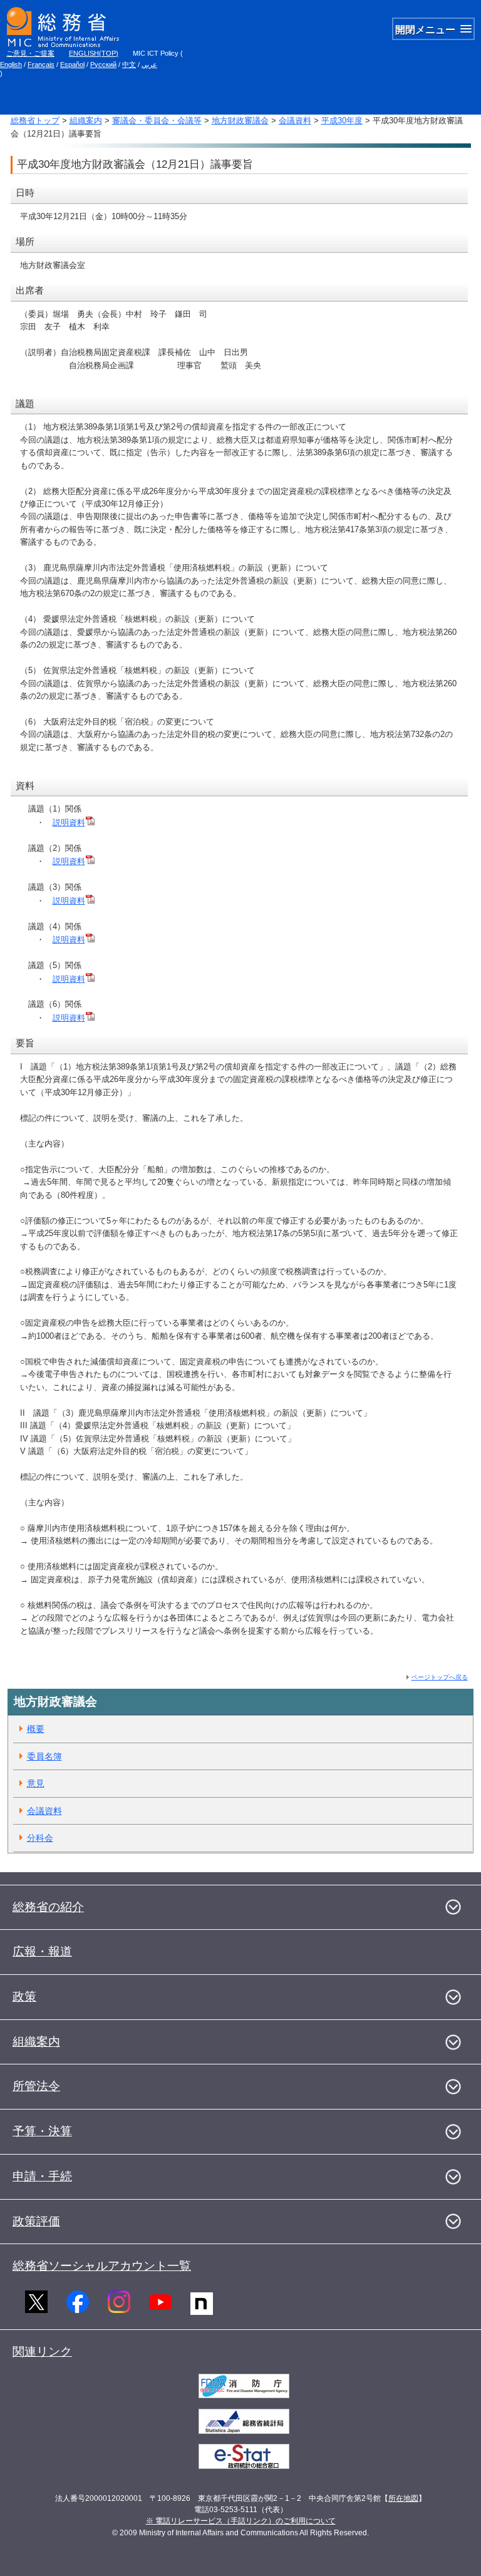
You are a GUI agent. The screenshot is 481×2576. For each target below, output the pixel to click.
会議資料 (295, 121)
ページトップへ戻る (440, 1677)
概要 (36, 1729)
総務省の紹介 (48, 1907)
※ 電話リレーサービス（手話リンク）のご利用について (241, 2521)
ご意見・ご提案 (30, 53)
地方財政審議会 (240, 121)
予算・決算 (42, 2131)
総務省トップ (35, 121)
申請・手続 (42, 2176)
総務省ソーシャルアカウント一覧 (102, 2266)
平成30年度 (342, 121)
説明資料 (69, 822)
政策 (24, 1996)
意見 (36, 1783)
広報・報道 (42, 1951)
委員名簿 (44, 1756)
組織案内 (86, 121)
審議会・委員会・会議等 (157, 121)
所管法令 (36, 2086)
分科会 (40, 1838)
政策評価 (36, 2221)
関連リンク (42, 2352)
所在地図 (403, 2498)
